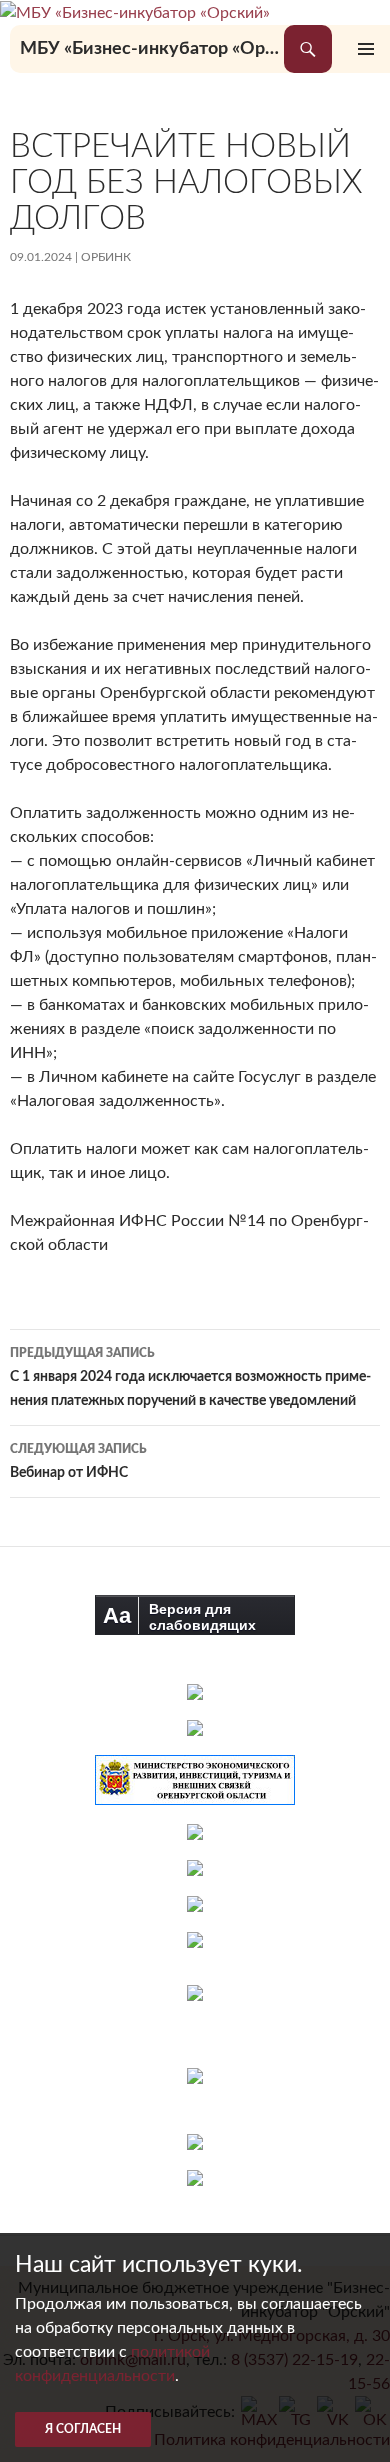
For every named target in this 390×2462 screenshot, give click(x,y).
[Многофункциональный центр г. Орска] (195, 1904)
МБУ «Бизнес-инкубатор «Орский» (152, 49)
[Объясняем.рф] (195, 2142)
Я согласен (83, 2429)
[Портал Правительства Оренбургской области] (195, 1728)
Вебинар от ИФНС (78, 1461)
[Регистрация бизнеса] (195, 2076)
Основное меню (366, 49)
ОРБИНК (106, 257)
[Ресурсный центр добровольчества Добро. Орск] (195, 2178)
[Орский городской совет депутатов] (195, 1868)
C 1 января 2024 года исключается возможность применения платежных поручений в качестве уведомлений (190, 1377)
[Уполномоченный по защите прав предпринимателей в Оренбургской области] (195, 1832)
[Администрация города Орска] (195, 1692)
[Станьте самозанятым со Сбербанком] (195, 2017)
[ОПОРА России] (195, 1940)
